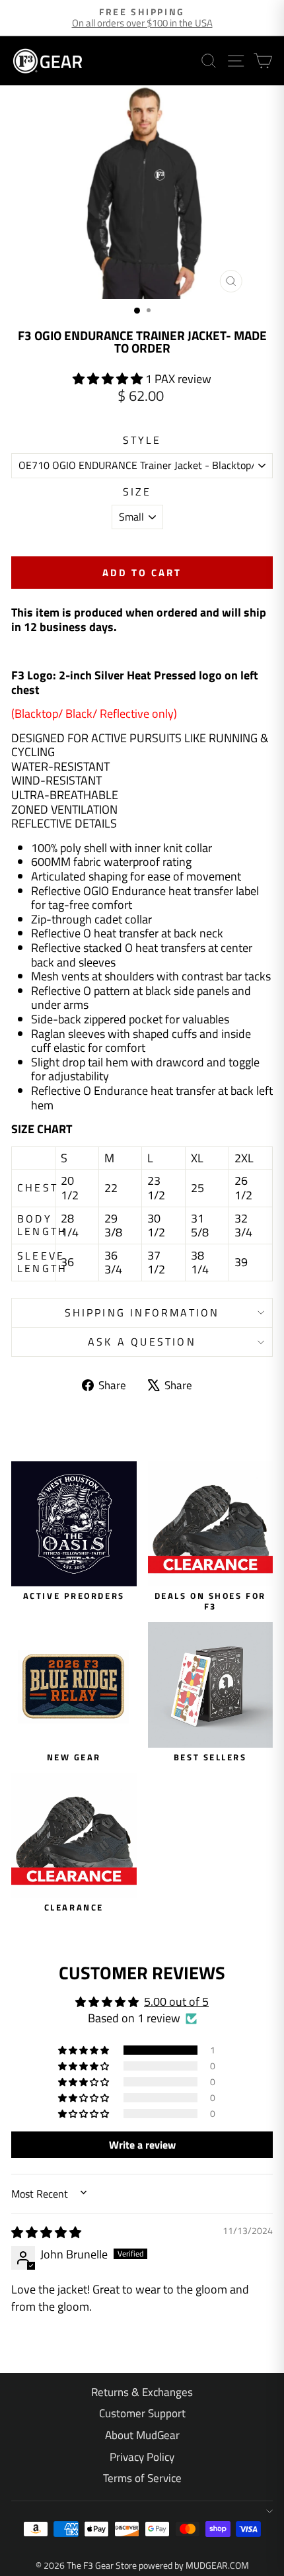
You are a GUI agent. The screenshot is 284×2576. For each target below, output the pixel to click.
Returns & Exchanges (142, 2392)
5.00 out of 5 (176, 2001)
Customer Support (142, 2413)
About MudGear (142, 2435)
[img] (46, 2232)
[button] (109, 379)
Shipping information (142, 1312)
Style (142, 440)
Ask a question (142, 1342)
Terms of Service (142, 2478)
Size (137, 492)
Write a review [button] (142, 2145)
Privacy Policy (142, 2457)
